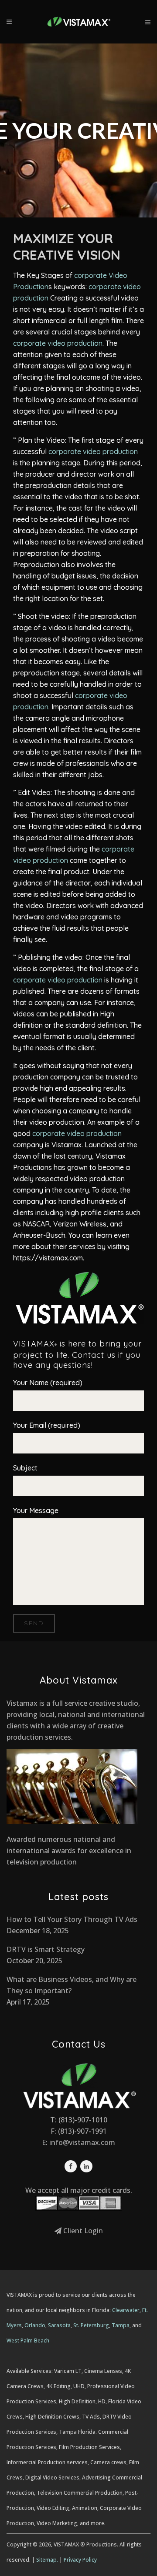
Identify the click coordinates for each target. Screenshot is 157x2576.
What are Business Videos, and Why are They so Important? (72, 1985)
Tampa (121, 2325)
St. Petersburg (91, 2325)
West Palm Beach (28, 2340)
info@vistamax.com (82, 2142)
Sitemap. (47, 2560)
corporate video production (58, 343)
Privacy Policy (80, 2560)
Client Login (82, 2231)
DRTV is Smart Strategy (46, 1949)
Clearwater (126, 2310)
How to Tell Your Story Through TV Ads (72, 1919)
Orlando (35, 2325)
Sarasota (59, 2325)
